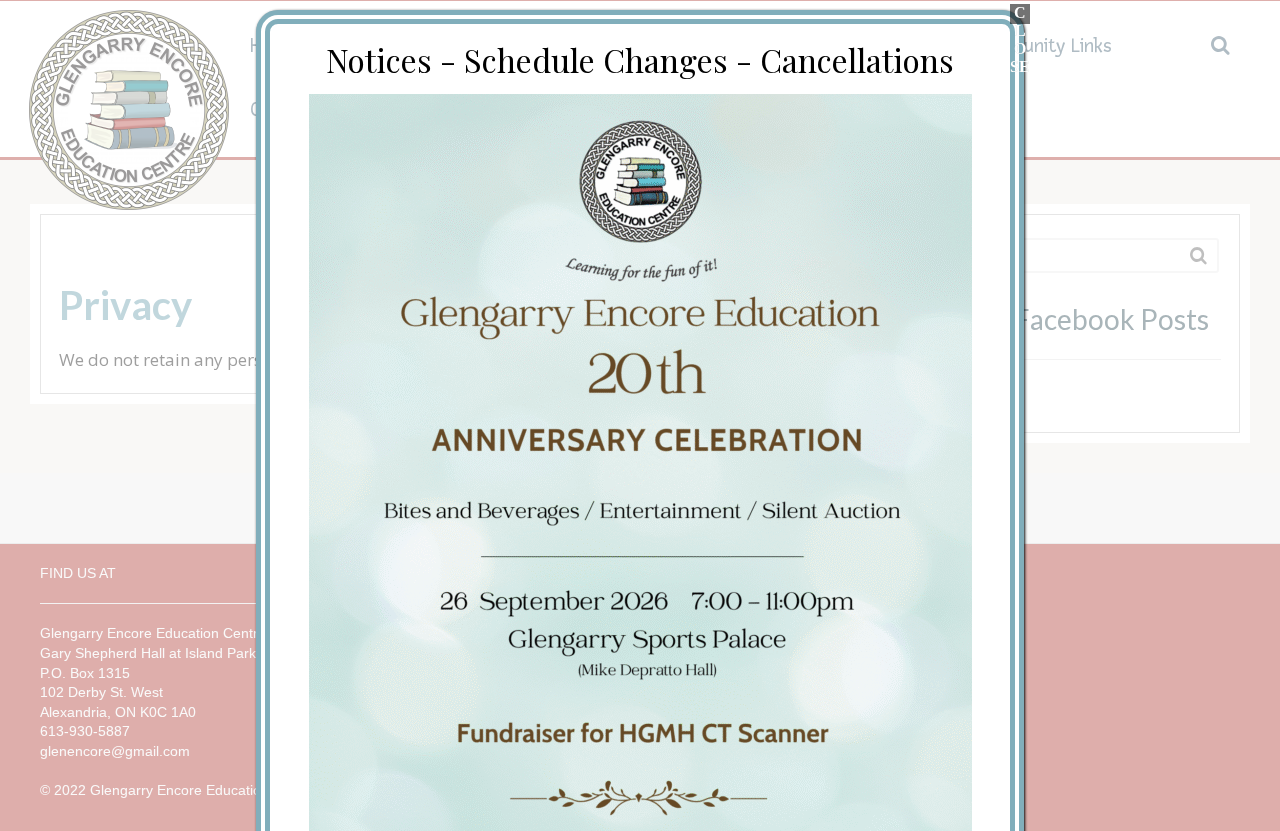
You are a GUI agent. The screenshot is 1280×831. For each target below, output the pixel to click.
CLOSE (1020, 14)
